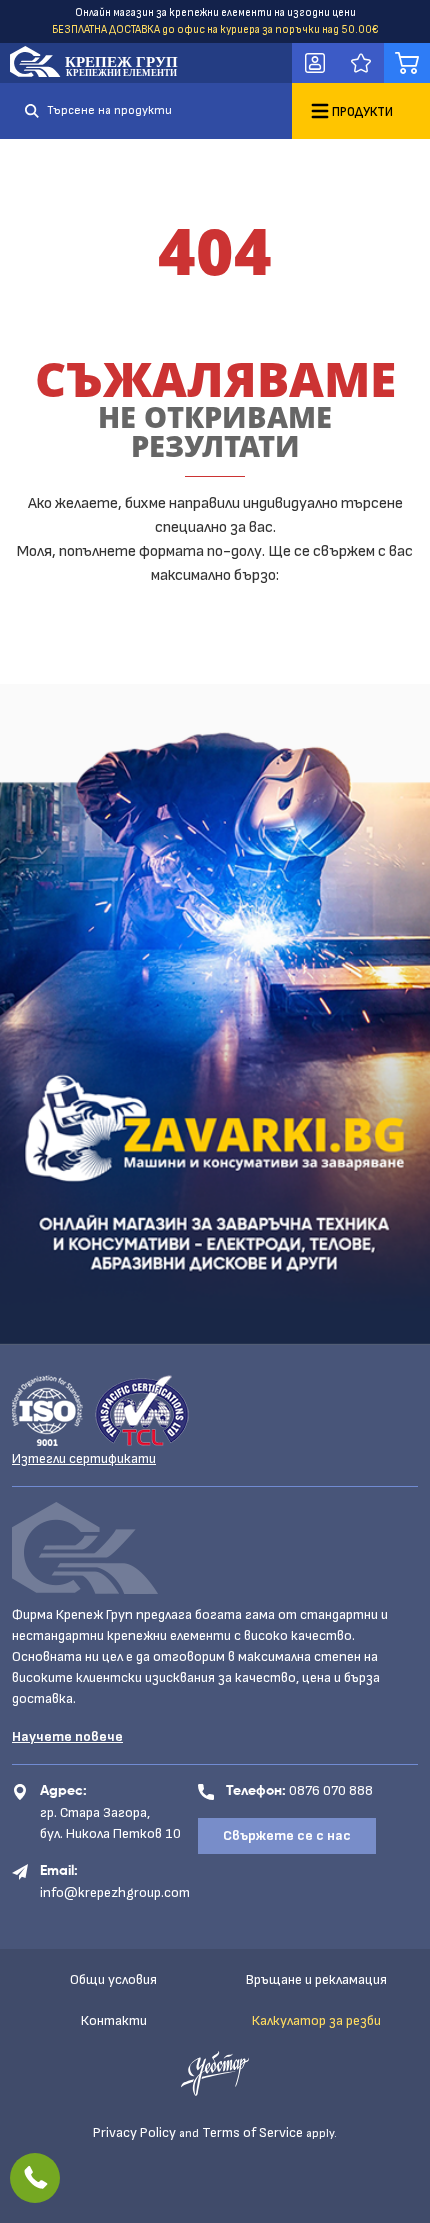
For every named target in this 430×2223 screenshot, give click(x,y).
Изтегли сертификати (84, 1458)
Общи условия (113, 1979)
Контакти (114, 2020)
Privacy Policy (134, 2132)
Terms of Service (252, 2132)
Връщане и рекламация (316, 1979)
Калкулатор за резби (316, 2020)
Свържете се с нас (287, 1835)
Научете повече (67, 1736)
